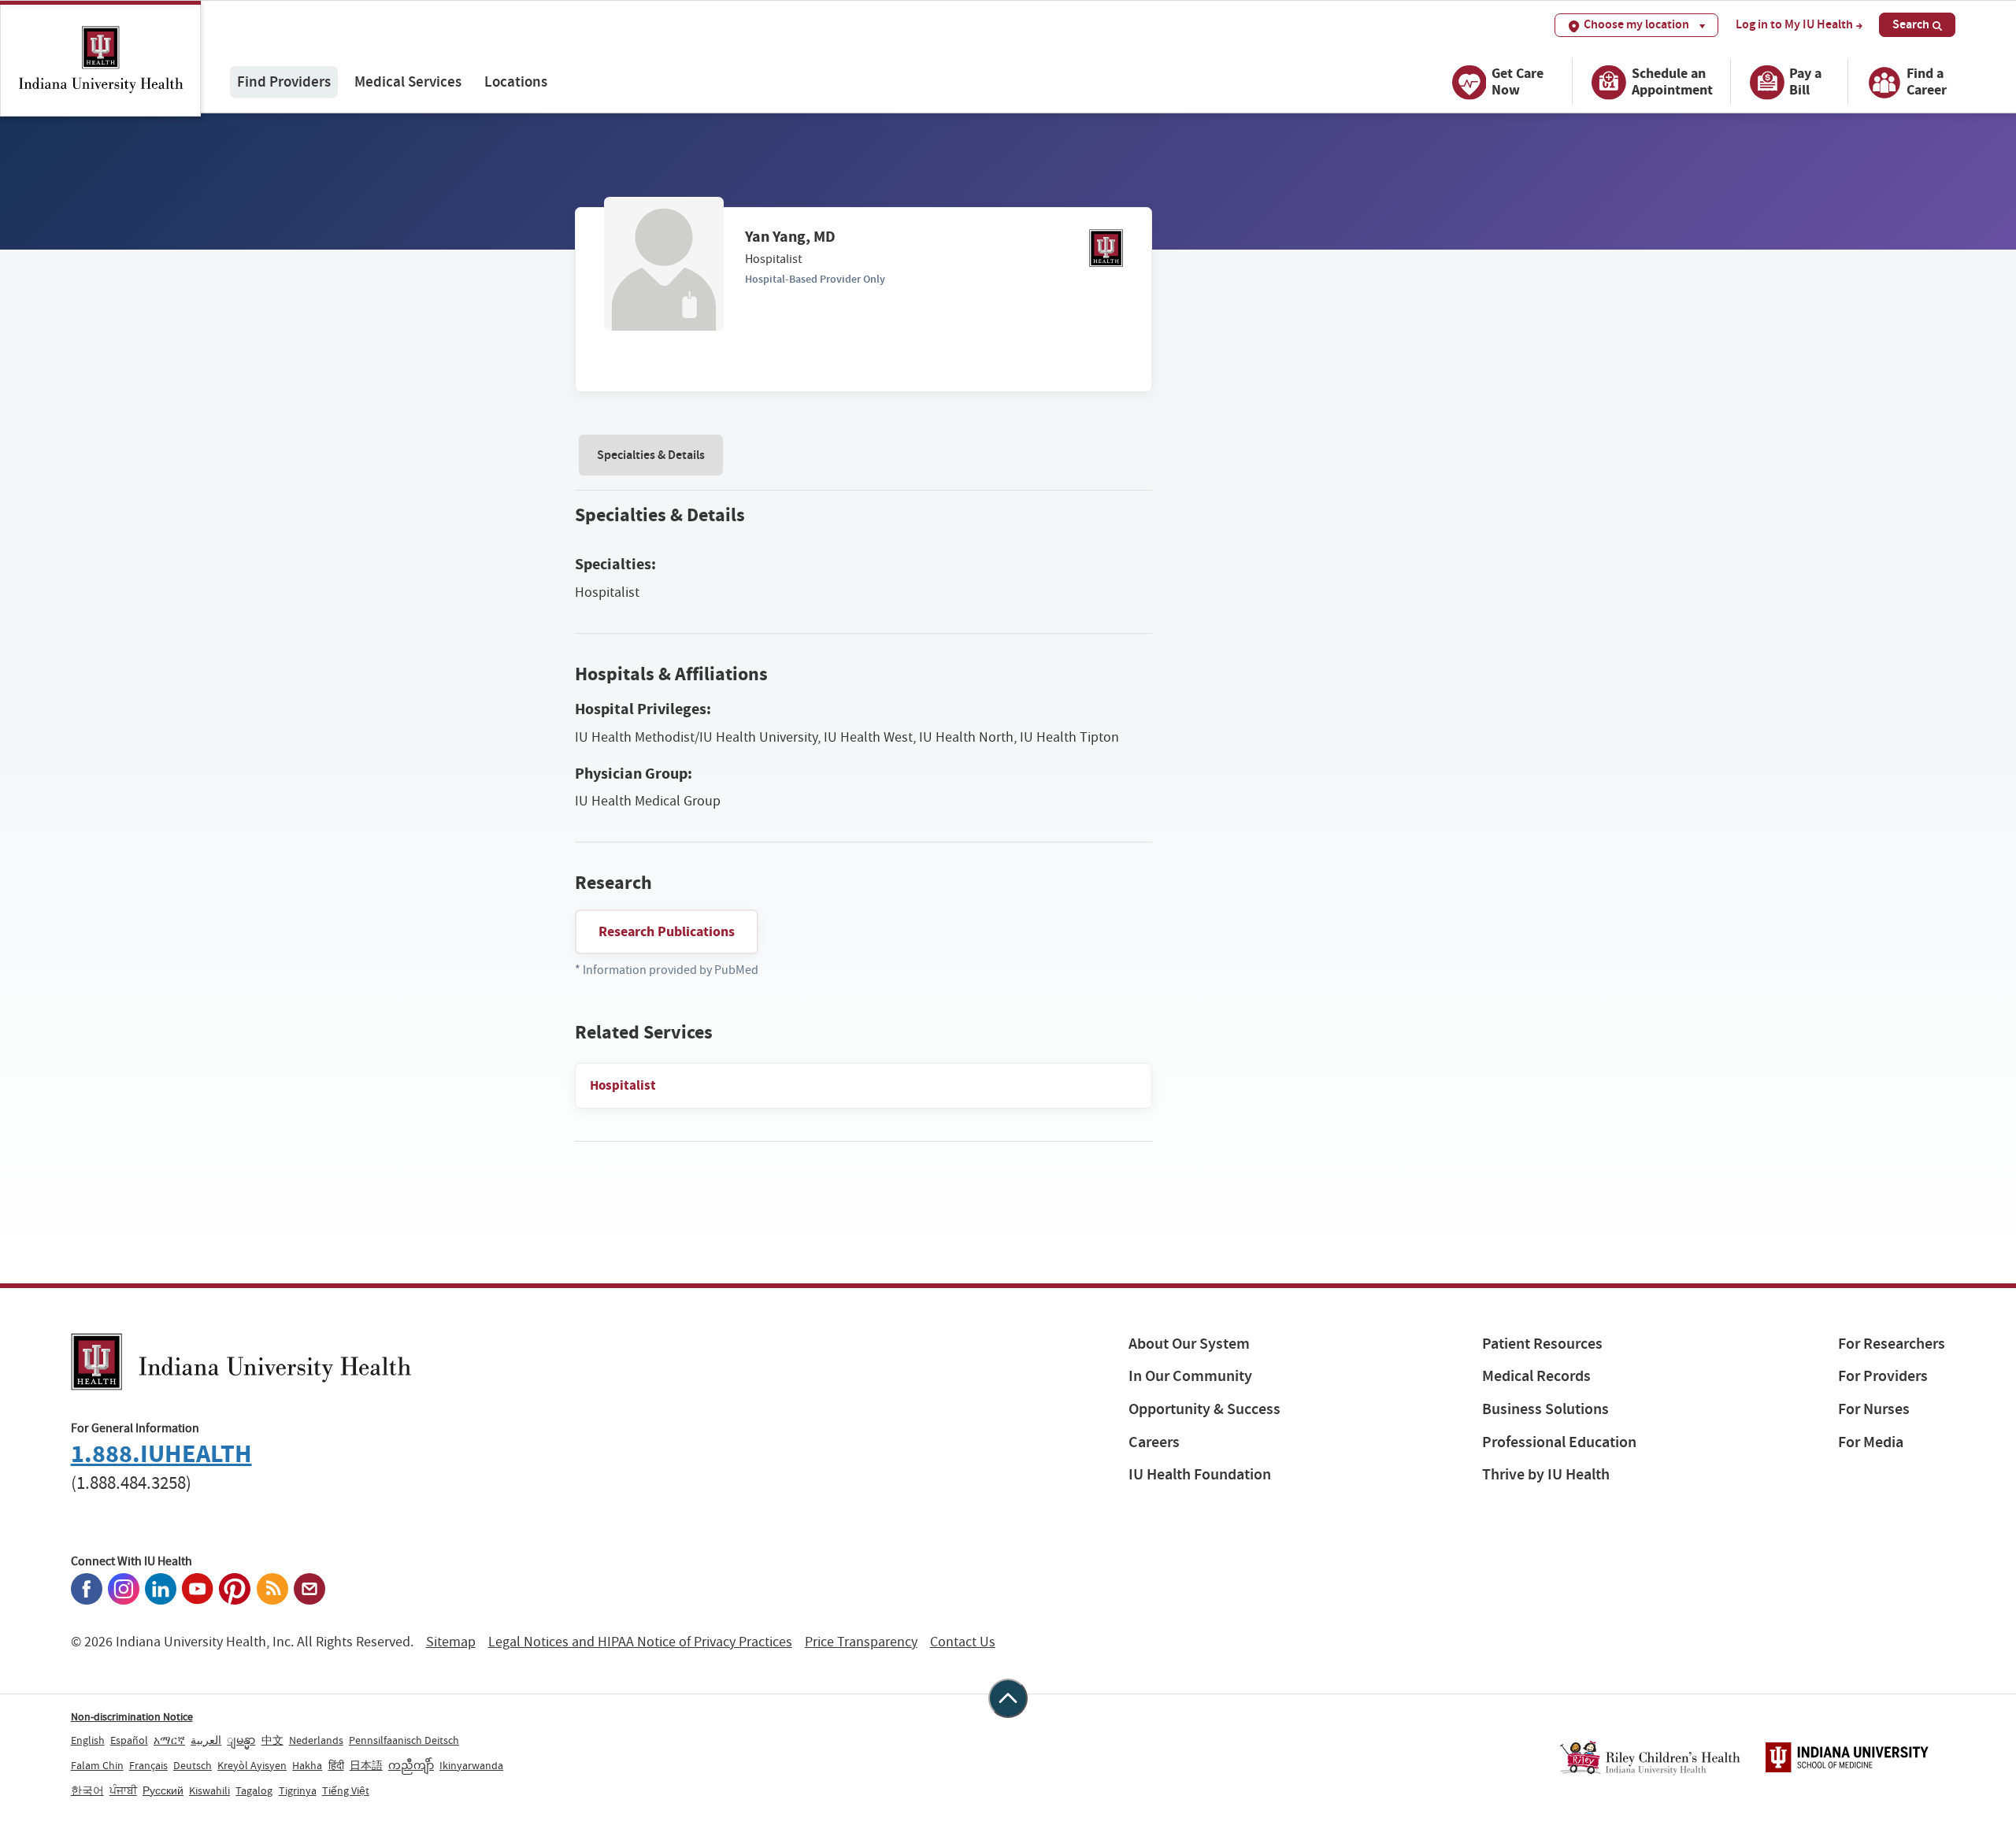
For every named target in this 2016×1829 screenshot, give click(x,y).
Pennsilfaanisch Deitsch (404, 1740)
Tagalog (254, 1790)
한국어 (87, 1790)
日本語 (366, 1765)
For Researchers (1892, 1344)
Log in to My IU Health (1794, 24)
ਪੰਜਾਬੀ (123, 1790)
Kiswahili (209, 1790)
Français (148, 1765)
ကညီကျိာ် (411, 1765)
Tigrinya (298, 1790)
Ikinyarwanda (471, 1765)
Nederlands (316, 1740)
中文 (272, 1740)
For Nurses (1874, 1409)
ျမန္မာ (241, 1740)
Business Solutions (1545, 1409)
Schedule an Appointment (1672, 81)
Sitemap (451, 1642)
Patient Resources (1542, 1344)
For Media (1871, 1442)
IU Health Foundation (1200, 1474)
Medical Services (408, 81)
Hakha (307, 1765)
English (88, 1740)
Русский (163, 1790)
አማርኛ (169, 1740)
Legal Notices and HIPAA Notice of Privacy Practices (640, 1642)
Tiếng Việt (346, 1790)
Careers (1154, 1442)
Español (129, 1740)
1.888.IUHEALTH (161, 1454)
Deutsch (193, 1765)
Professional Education (1559, 1442)
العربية (206, 1740)
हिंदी (336, 1765)
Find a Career (1927, 81)
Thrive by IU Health (1546, 1474)
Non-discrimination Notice (132, 1716)
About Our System (1189, 1344)
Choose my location (1636, 24)
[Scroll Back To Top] (1008, 1698)
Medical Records (1536, 1376)
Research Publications (667, 931)
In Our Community (1190, 1376)
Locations (516, 81)
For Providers (1883, 1376)
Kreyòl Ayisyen (252, 1765)
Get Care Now (1518, 81)
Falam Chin (97, 1765)
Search (1911, 24)
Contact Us (963, 1642)
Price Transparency (861, 1642)
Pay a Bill (1805, 81)
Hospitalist (623, 1085)
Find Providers (284, 81)
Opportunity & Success (1204, 1409)
